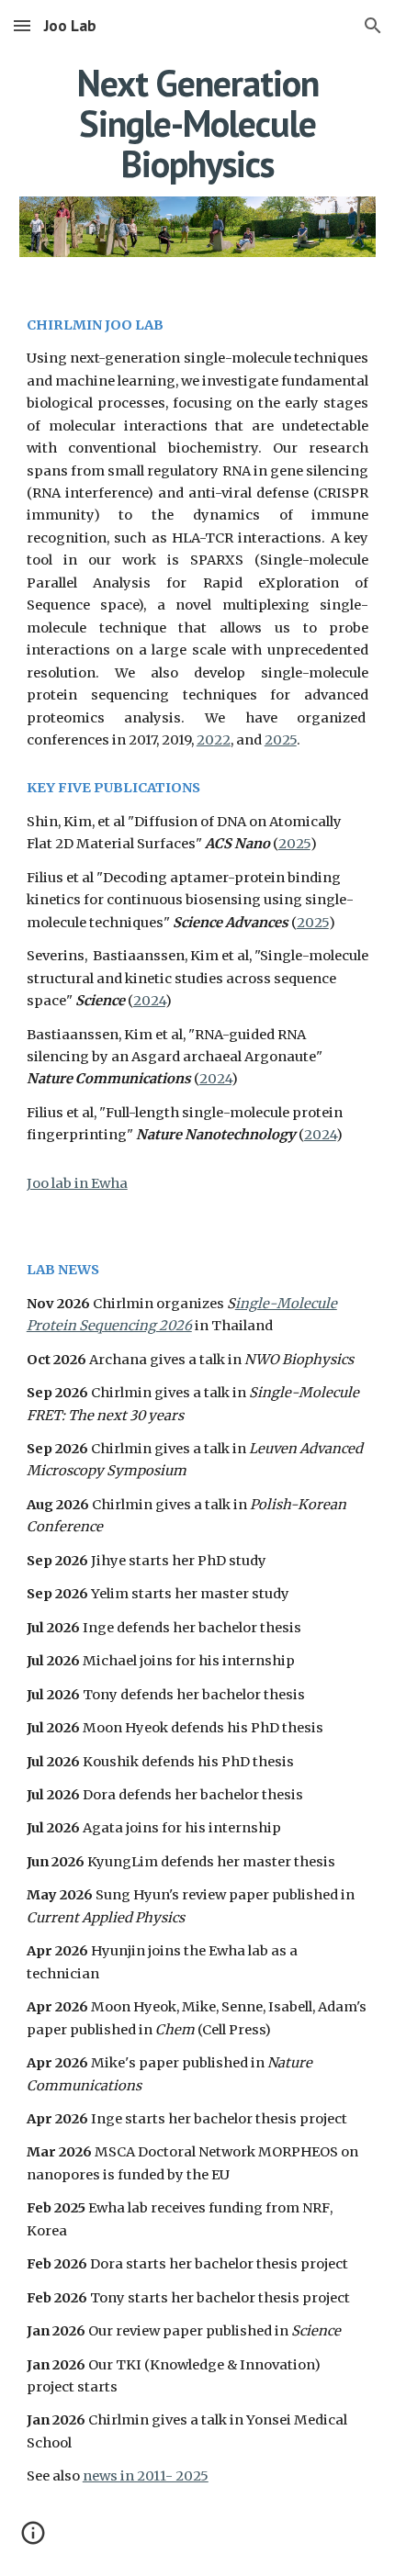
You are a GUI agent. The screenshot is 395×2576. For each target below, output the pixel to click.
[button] (22, 25)
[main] (198, 123)
